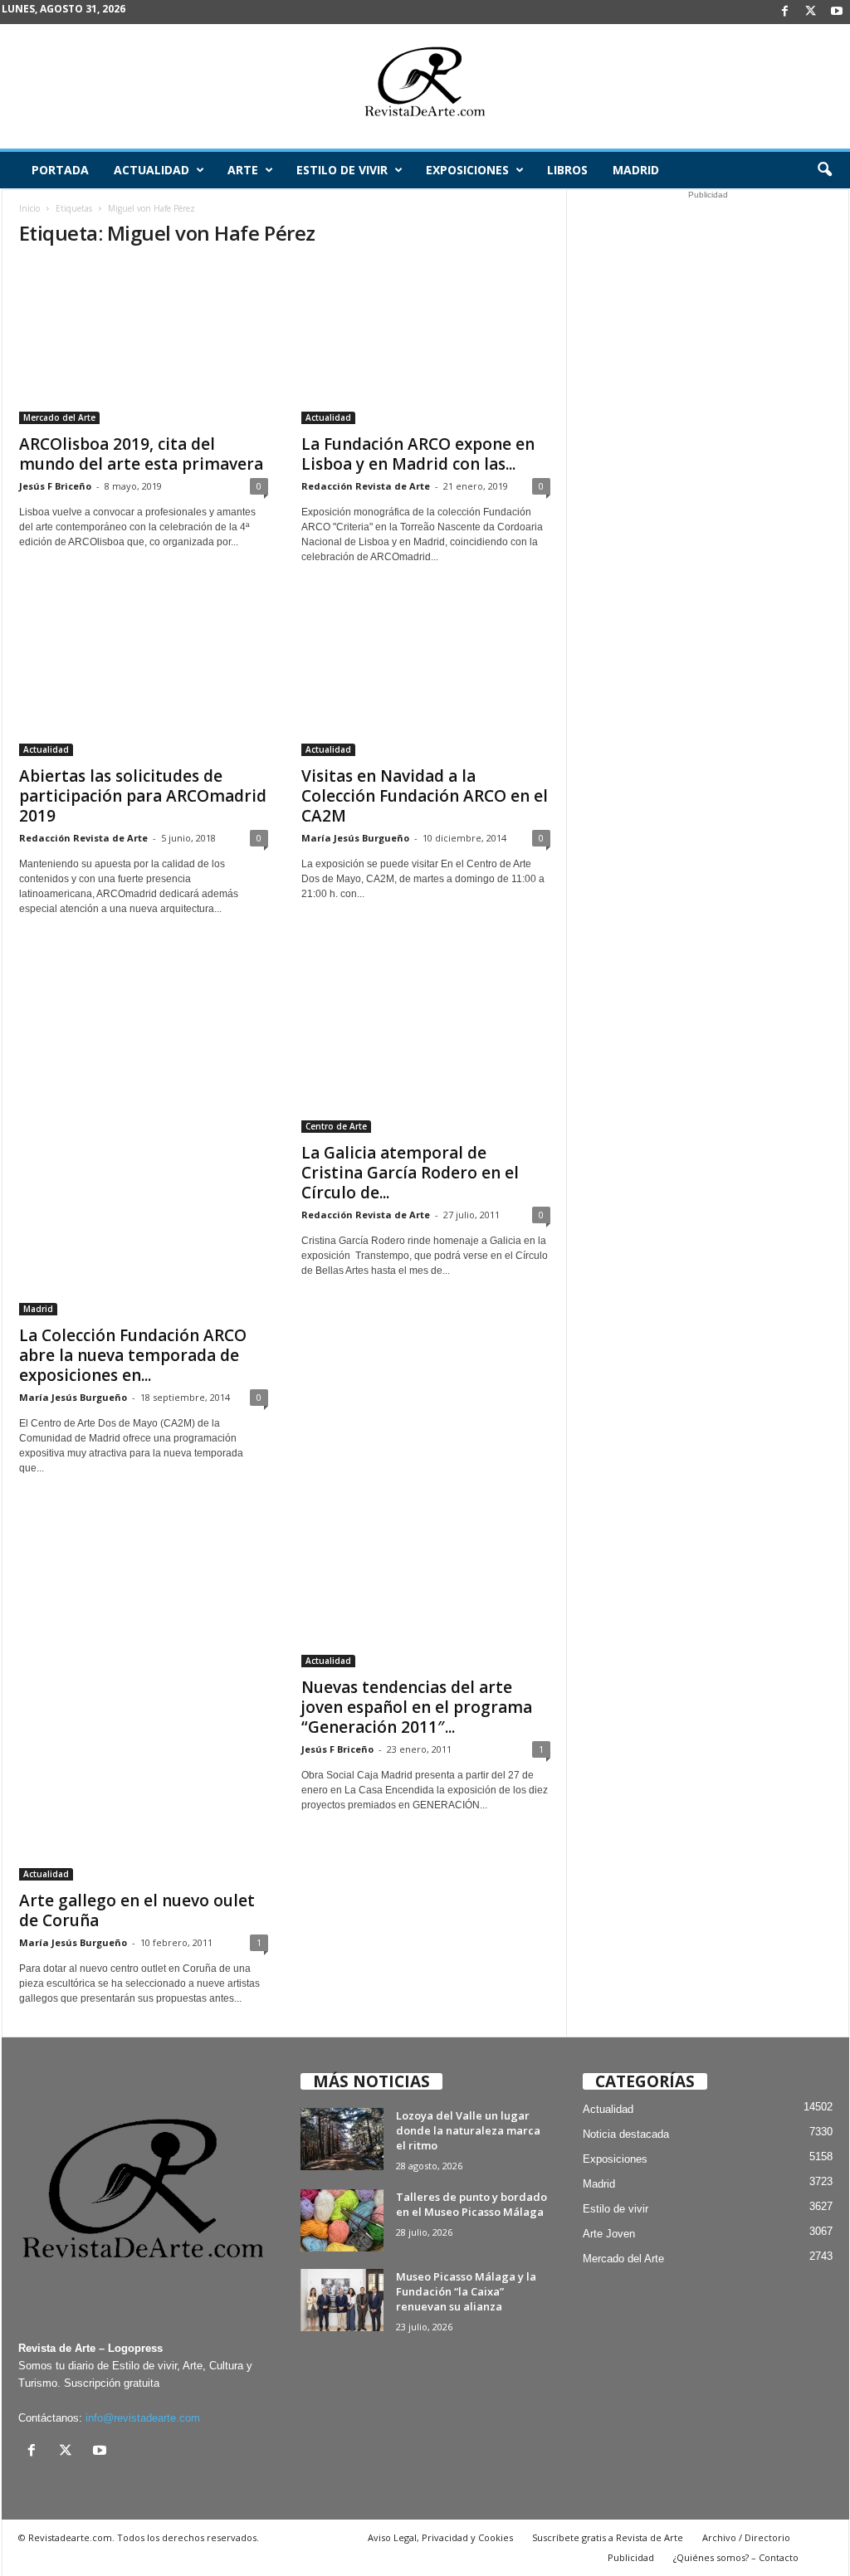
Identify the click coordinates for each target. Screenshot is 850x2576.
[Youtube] (837, 12)
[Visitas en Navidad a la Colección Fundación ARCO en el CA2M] (426, 676)
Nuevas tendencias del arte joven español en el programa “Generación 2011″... (417, 1707)
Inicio (29, 208)
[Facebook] (785, 12)
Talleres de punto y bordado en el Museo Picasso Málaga (471, 2204)
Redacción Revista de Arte (366, 486)
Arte (243, 170)
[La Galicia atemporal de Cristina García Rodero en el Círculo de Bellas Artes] (426, 1040)
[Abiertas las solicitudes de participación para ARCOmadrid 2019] (144, 676)
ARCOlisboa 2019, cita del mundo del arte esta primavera (141, 454)
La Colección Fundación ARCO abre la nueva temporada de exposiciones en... (133, 1355)
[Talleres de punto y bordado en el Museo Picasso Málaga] (342, 2220)
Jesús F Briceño (55, 486)
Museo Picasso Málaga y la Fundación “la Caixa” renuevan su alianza (466, 2291)
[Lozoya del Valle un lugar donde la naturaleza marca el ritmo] (342, 2139)
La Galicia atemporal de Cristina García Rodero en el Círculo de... (410, 1173)
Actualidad (151, 170)
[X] (811, 12)
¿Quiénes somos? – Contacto (736, 2557)
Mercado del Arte (59, 417)
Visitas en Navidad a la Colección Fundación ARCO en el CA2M (425, 796)
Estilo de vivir (342, 170)
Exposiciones (467, 170)
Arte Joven (609, 2234)
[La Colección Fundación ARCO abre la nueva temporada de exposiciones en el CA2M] (144, 1131)
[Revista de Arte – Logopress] (425, 86)
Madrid (636, 170)
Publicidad (631, 2557)
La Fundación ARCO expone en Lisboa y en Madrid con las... (418, 454)
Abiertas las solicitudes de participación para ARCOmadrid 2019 (143, 796)
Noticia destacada (626, 2134)
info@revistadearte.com (143, 2418)
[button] (824, 170)
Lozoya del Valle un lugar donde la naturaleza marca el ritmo (468, 2130)
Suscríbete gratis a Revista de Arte (608, 2537)
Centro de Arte (336, 1126)
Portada (60, 170)
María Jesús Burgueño (355, 838)
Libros (567, 170)
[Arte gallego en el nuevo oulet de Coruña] (144, 1693)
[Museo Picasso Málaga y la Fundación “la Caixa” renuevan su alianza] (342, 2300)
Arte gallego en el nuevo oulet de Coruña (137, 1910)
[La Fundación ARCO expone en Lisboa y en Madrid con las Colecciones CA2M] (426, 344)
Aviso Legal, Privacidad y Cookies (440, 2537)
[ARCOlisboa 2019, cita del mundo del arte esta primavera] (144, 344)
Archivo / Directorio (746, 2537)
